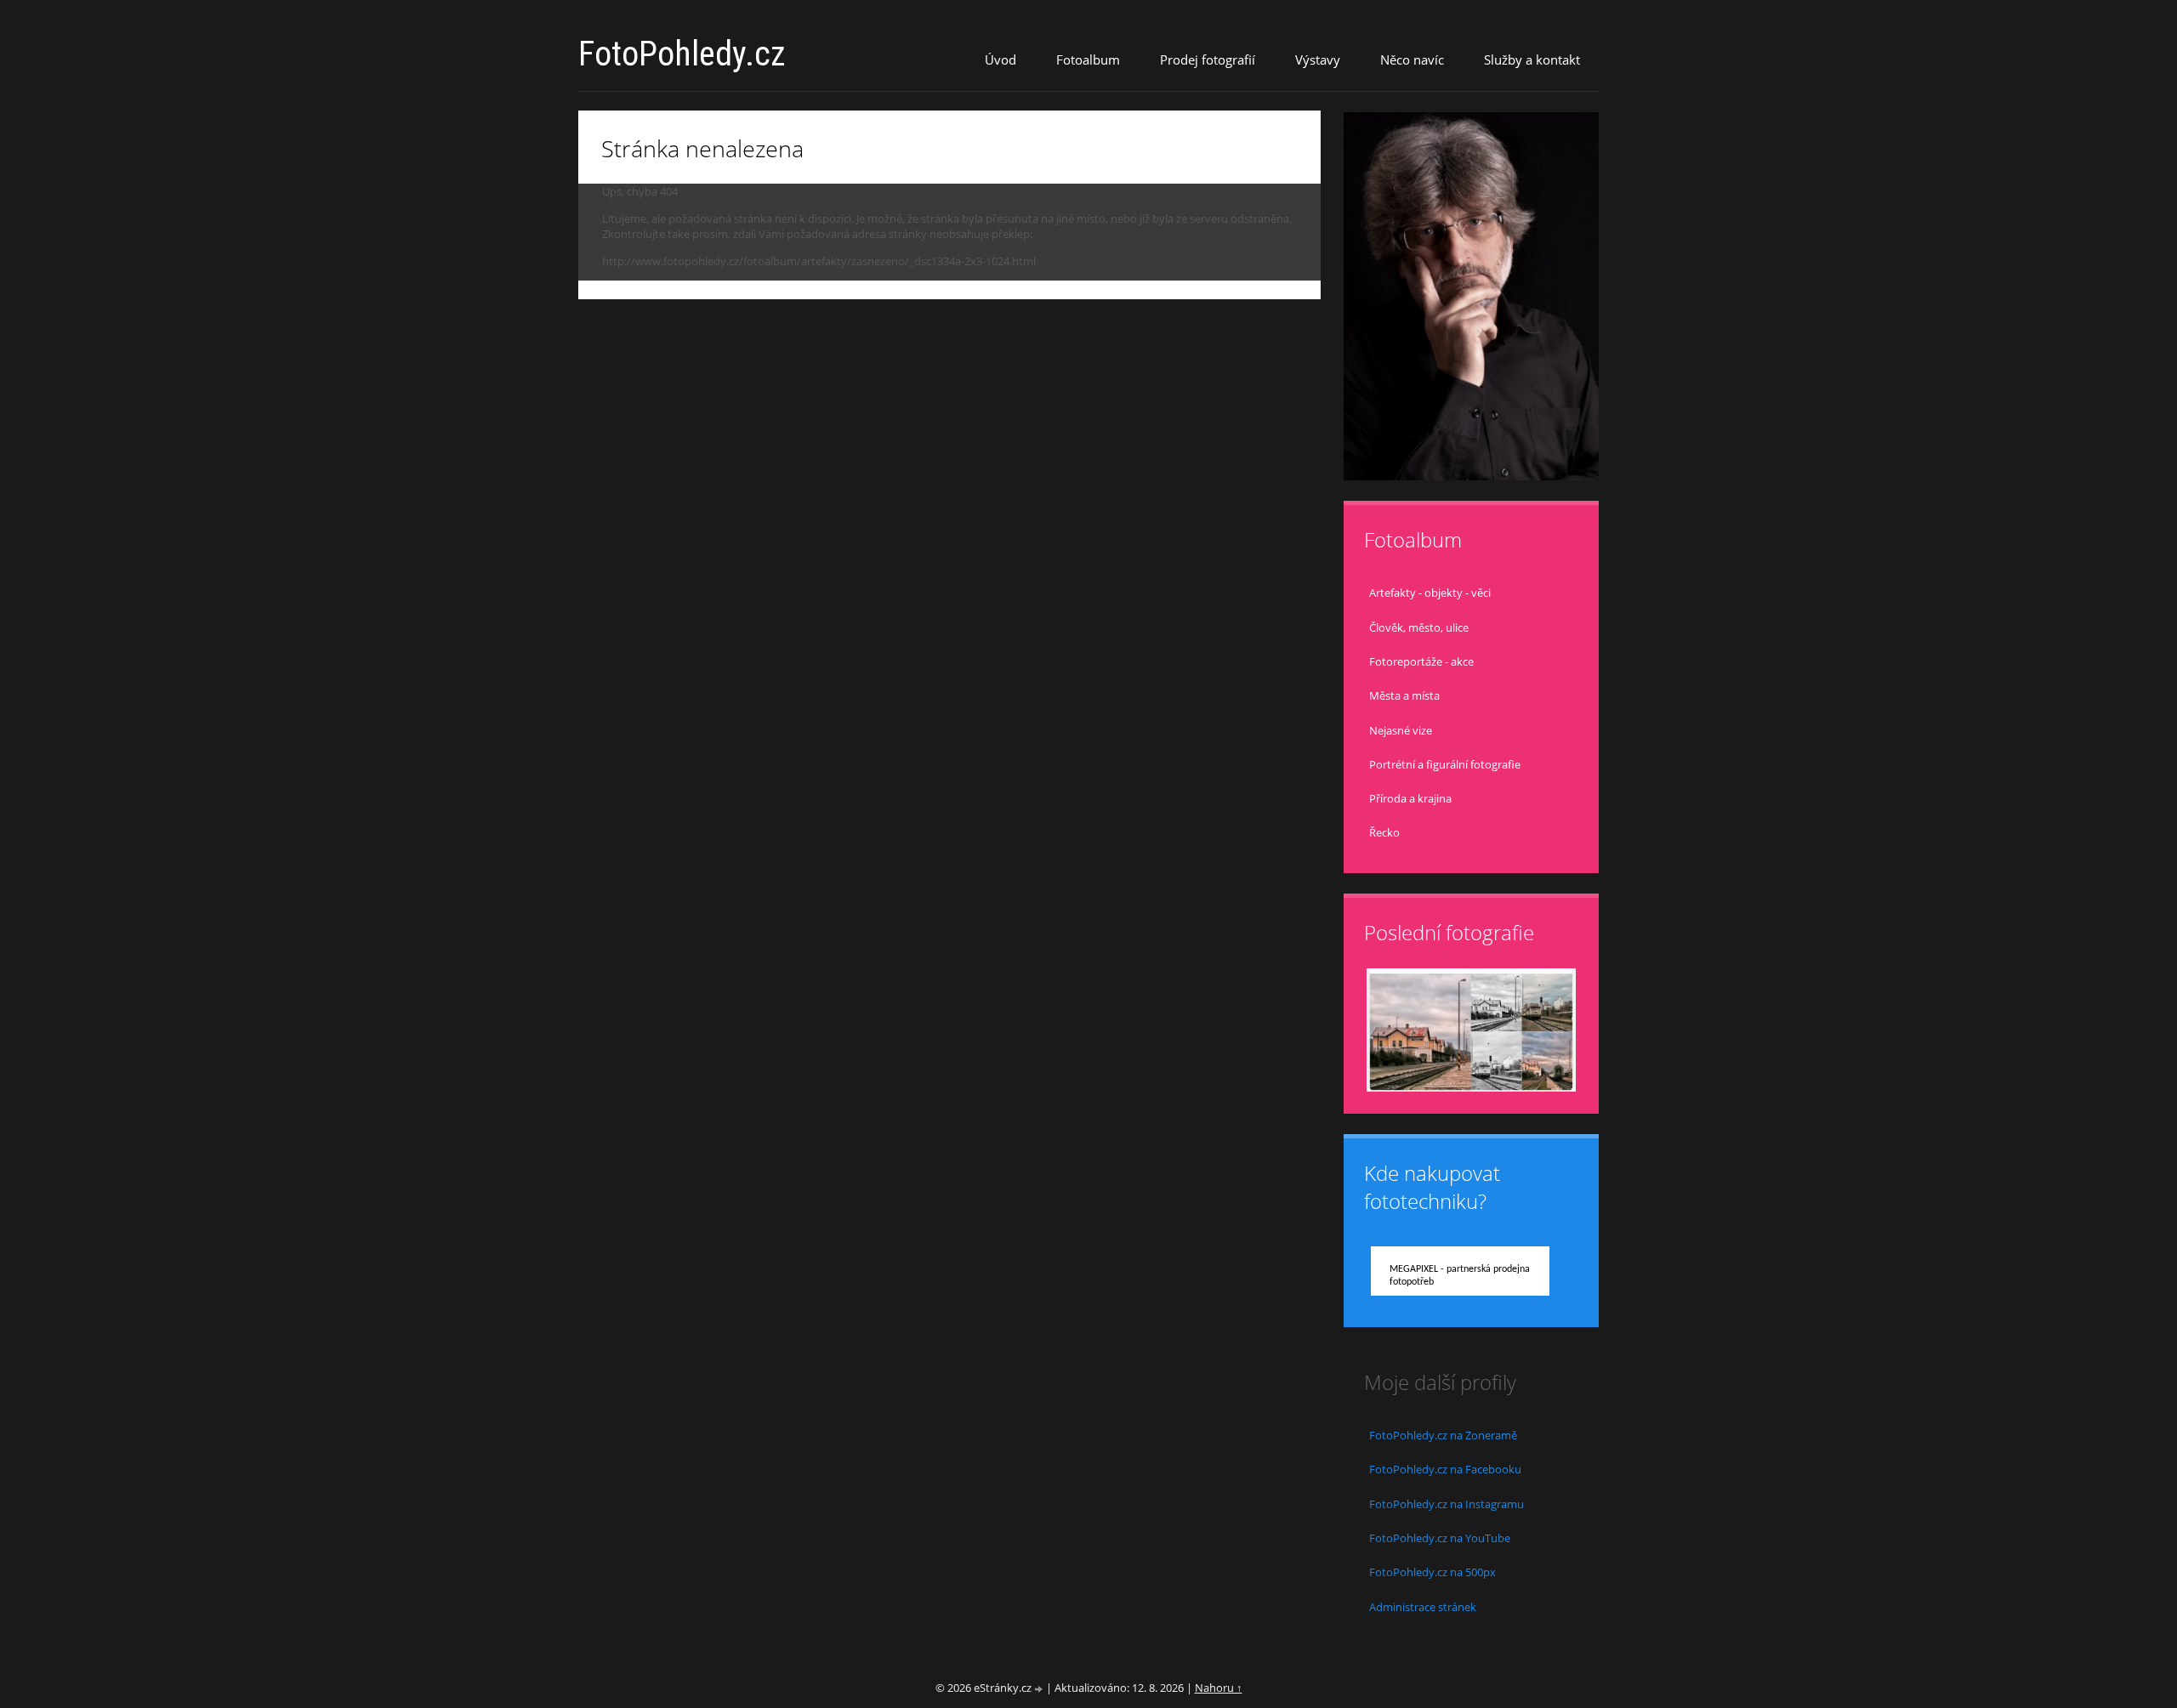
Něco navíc (1412, 60)
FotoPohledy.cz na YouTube (1440, 1538)
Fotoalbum (1088, 60)
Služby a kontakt (1532, 60)
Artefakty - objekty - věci (1430, 593)
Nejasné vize (1401, 730)
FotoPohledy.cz (682, 54)
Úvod (1000, 60)
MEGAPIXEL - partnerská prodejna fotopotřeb (1460, 1276)
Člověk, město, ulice (1419, 627)
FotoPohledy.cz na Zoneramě (1443, 1435)
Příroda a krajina (1410, 798)
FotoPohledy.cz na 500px (1432, 1572)
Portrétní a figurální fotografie (1445, 764)
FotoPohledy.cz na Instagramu (1447, 1504)
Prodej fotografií (1208, 60)
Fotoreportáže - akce (1421, 661)
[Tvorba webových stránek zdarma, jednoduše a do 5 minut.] (1040, 1689)
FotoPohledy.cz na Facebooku (1445, 1469)
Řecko (1384, 832)
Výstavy (1318, 60)
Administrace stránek (1423, 1607)
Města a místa (1404, 695)
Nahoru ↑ (1219, 1688)
